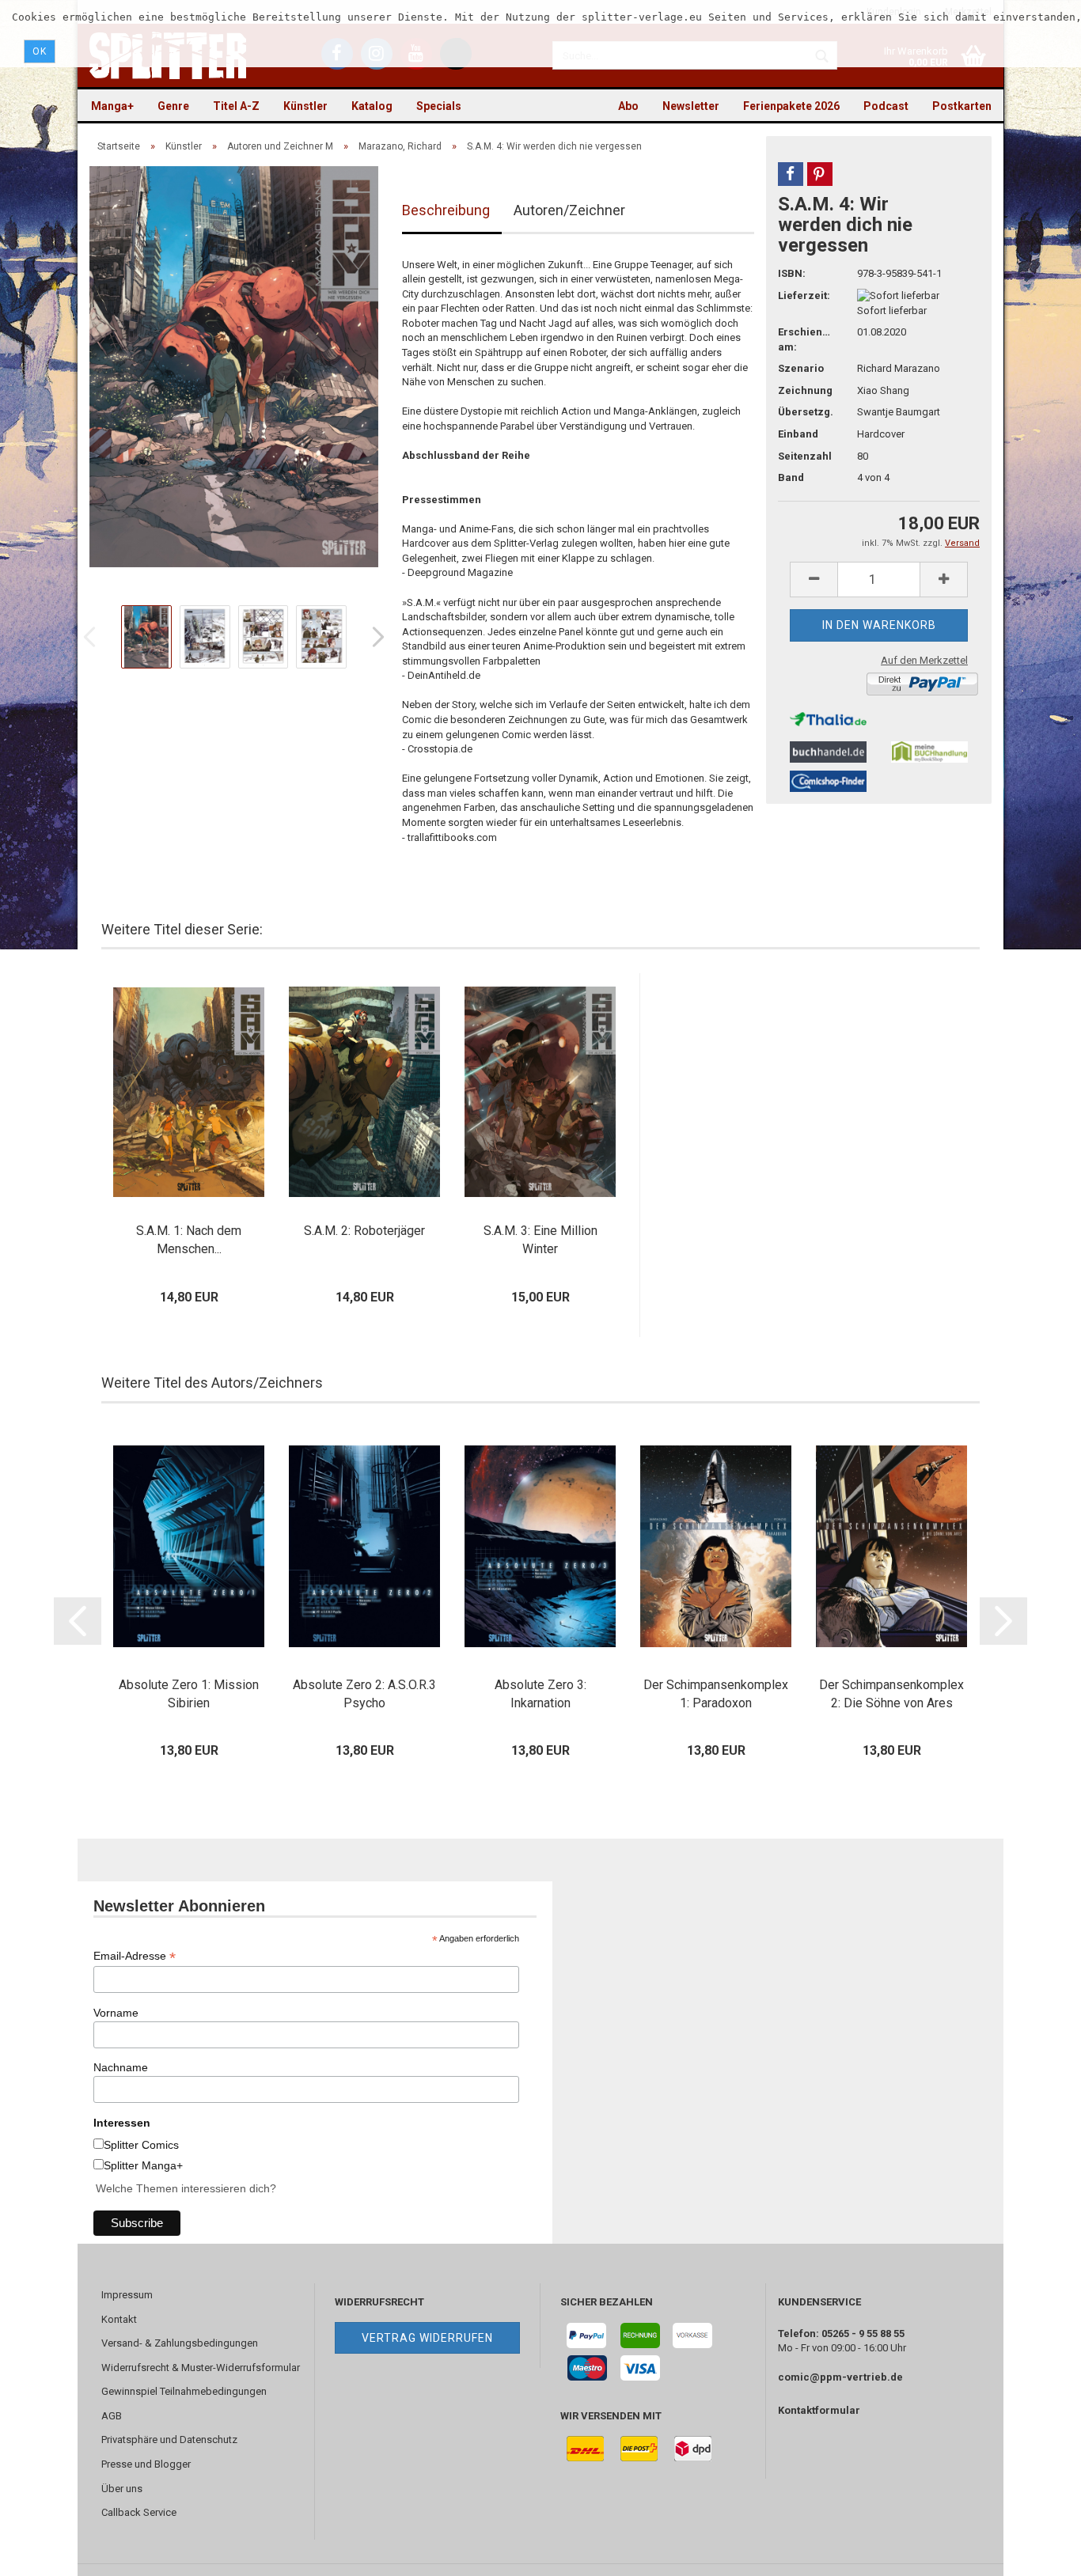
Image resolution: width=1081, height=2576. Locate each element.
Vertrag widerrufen (427, 2338)
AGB (112, 2416)
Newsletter (691, 106)
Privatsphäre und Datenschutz (169, 2440)
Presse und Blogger (146, 2464)
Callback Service (139, 2512)
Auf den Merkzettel (924, 660)
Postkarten (962, 106)
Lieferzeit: (804, 295)
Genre (173, 106)
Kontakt (119, 2319)
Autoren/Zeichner (569, 210)
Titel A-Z (236, 106)
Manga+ (112, 106)
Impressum (127, 2295)
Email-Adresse (135, 1956)
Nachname (121, 2067)
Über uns (122, 2489)
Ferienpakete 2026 (791, 106)
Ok (40, 51)
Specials (439, 106)
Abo (628, 106)
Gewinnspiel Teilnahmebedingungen (184, 2391)
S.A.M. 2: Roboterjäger (364, 1231)
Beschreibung (446, 210)
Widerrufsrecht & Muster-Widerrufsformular (201, 2368)
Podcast (886, 106)
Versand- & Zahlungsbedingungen (180, 2343)
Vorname (116, 2013)
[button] (791, 174)
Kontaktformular (819, 2410)
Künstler (305, 106)
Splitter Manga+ (143, 2165)
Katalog (372, 106)
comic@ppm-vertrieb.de (840, 2377)
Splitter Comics (141, 2145)
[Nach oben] (1037, 2552)
